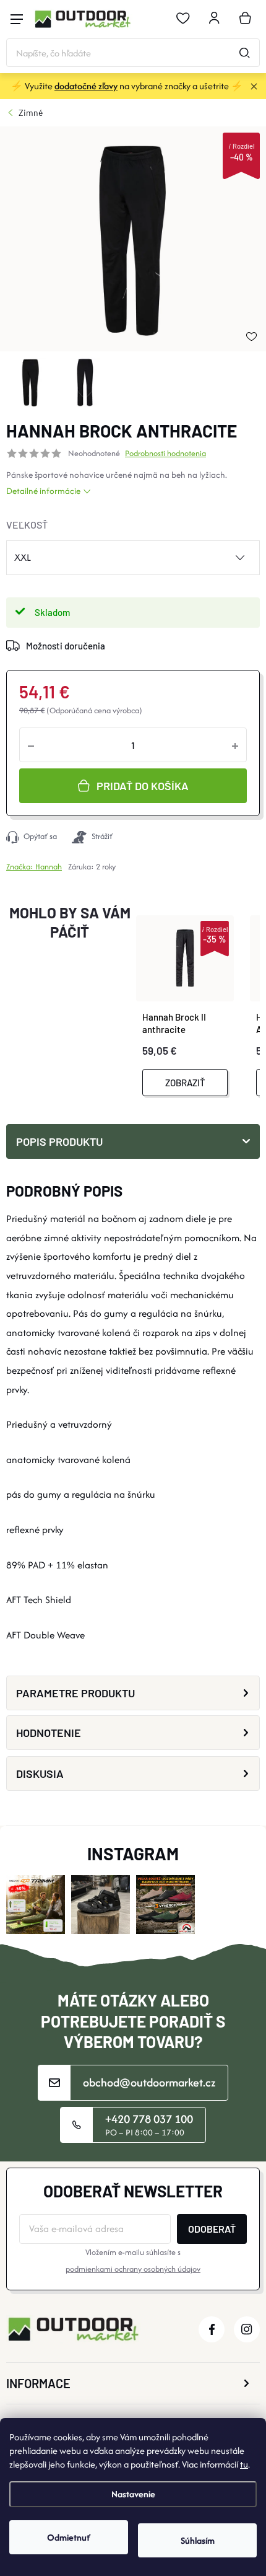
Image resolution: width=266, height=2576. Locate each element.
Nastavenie (133, 2494)
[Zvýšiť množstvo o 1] (235, 745)
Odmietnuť (69, 2537)
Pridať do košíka (143, 786)
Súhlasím (198, 2540)
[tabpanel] (196, 1001)
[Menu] (17, 19)
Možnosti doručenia (66, 646)
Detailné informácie (43, 491)
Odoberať (212, 2229)
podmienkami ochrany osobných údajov (133, 2269)
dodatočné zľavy (86, 86)
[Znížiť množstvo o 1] (31, 745)
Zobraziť (185, 1083)
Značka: (34, 867)
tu (244, 2464)
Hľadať (244, 53)
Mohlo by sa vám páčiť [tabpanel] (70, 922)
